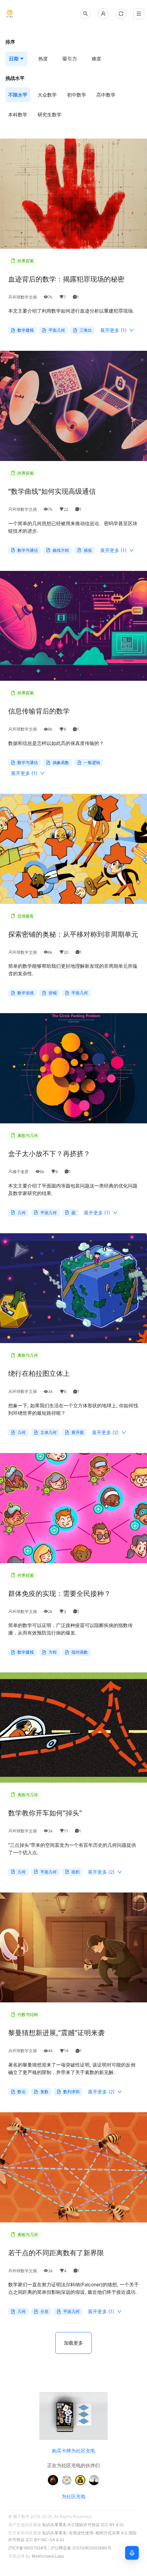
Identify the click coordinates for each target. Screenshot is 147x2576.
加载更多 (73, 2343)
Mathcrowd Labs (48, 2556)
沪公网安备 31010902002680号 (81, 2548)
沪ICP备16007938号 (28, 2548)
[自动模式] (121, 14)
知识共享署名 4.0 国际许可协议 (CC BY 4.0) (83, 2525)
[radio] (18, 95)
